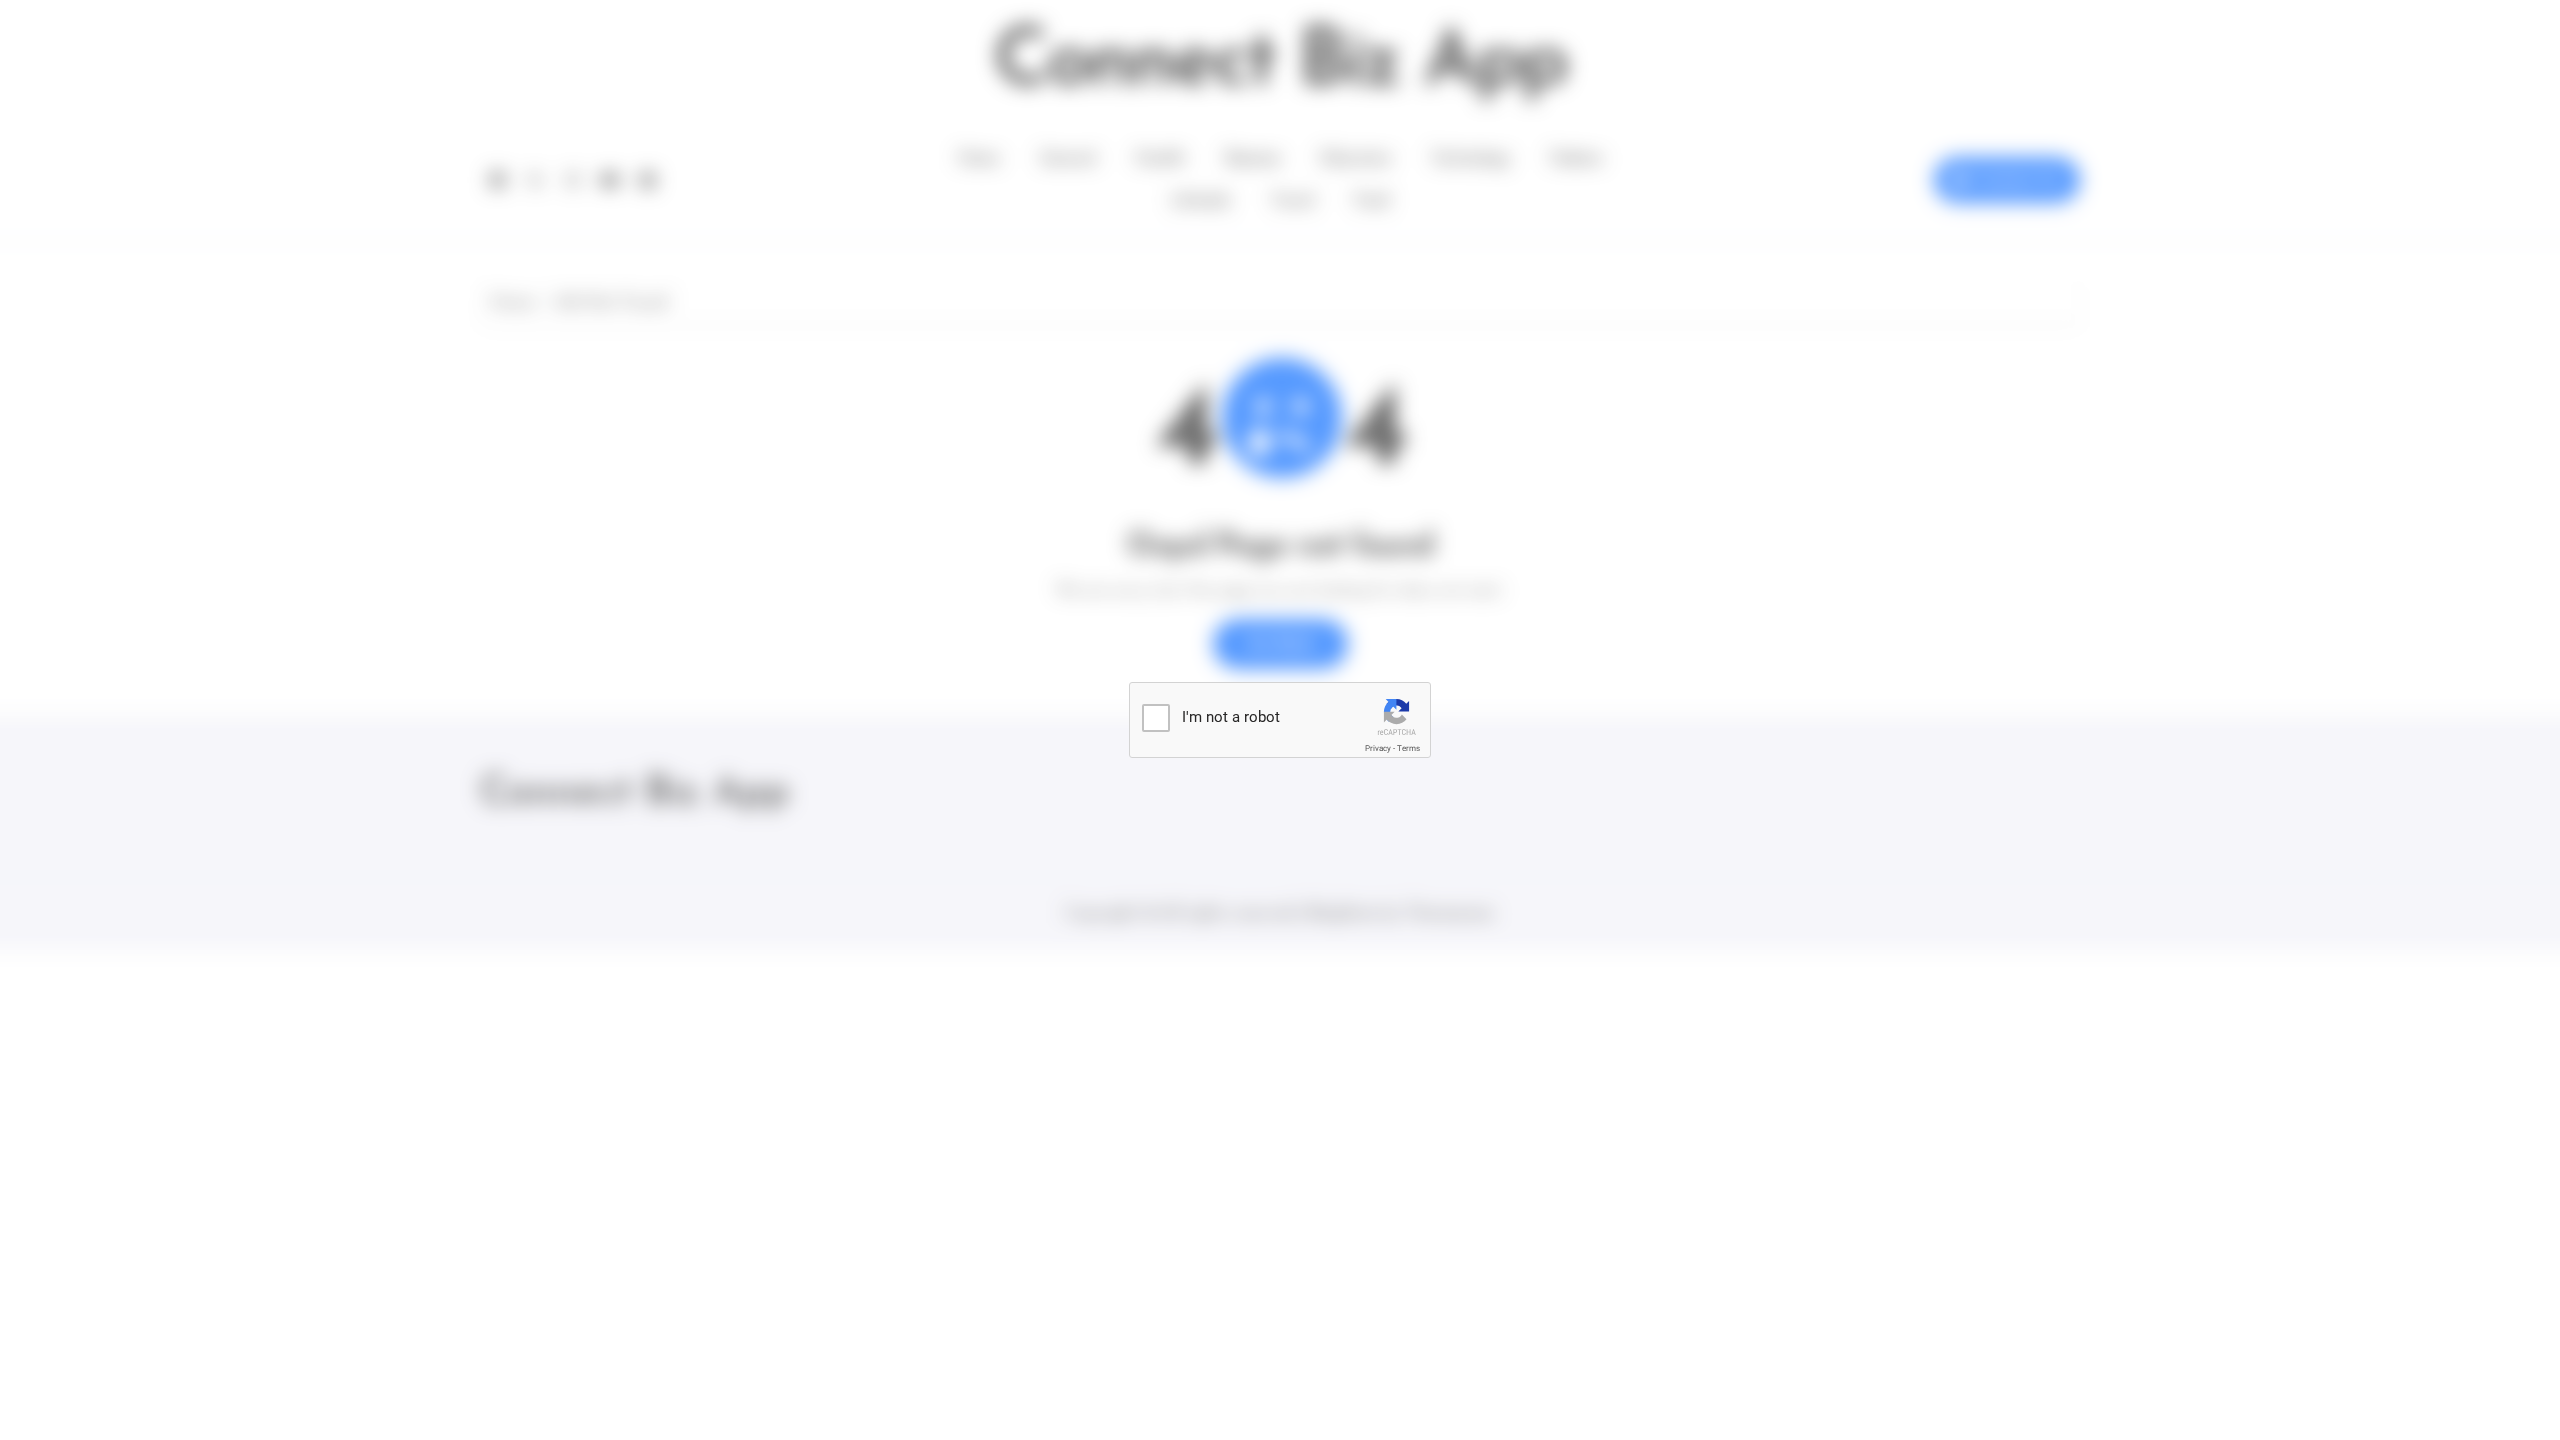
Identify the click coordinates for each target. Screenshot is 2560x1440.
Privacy (1378, 748)
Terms (1408, 748)
